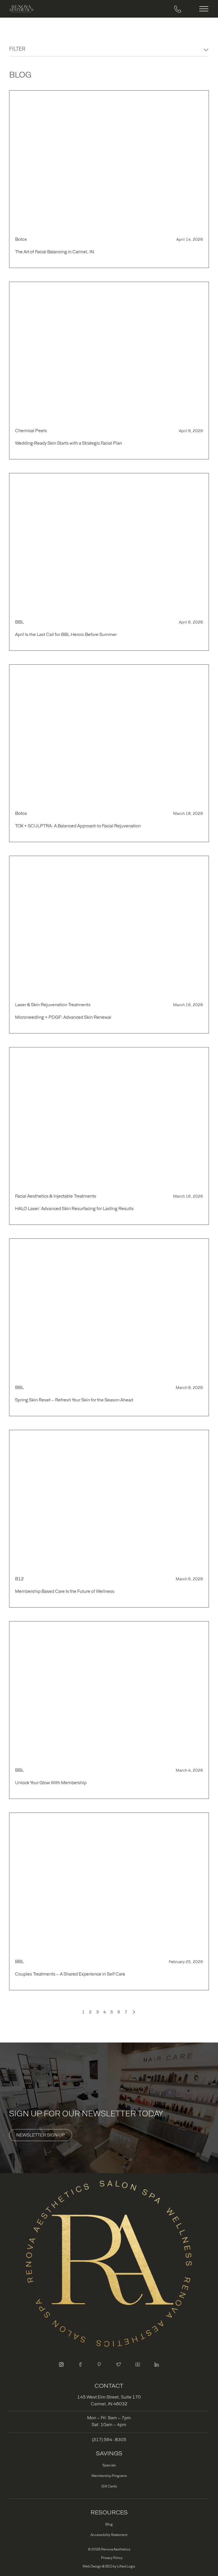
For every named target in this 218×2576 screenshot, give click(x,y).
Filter (17, 49)
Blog (109, 2524)
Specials (109, 2465)
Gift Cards (109, 2486)
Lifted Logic (126, 2566)
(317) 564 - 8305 (109, 2440)
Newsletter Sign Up (41, 2135)
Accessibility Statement (109, 2535)
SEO (109, 2566)
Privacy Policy (112, 2558)
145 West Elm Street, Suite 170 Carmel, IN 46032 (109, 2400)
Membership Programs (109, 2476)
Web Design (92, 2566)
